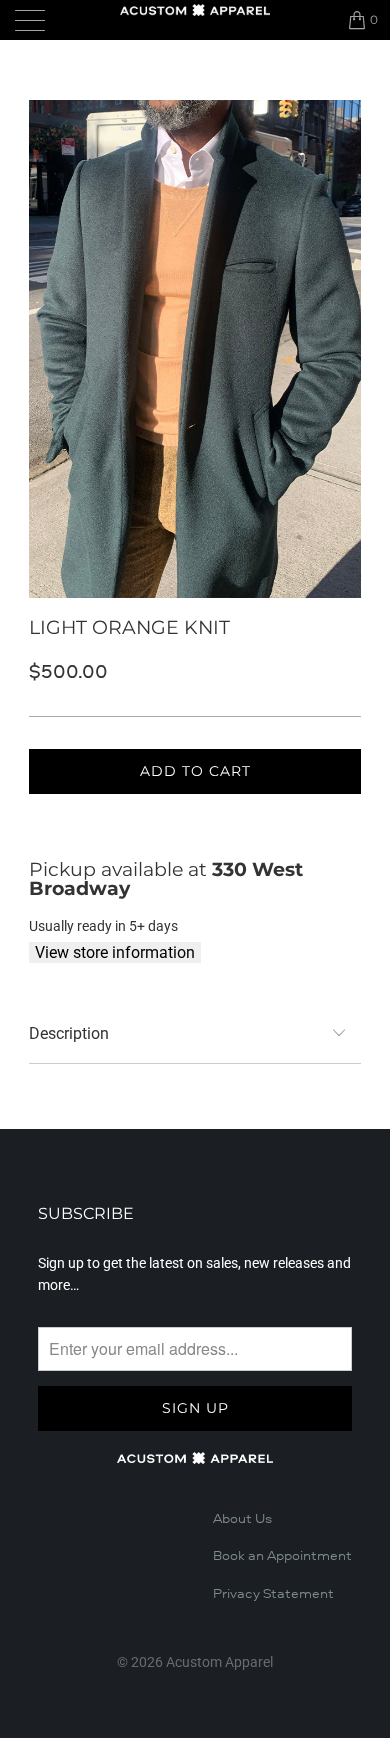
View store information (115, 952)
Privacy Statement (273, 1594)
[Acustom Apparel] (195, 10)
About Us (242, 1519)
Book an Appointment (282, 1556)
